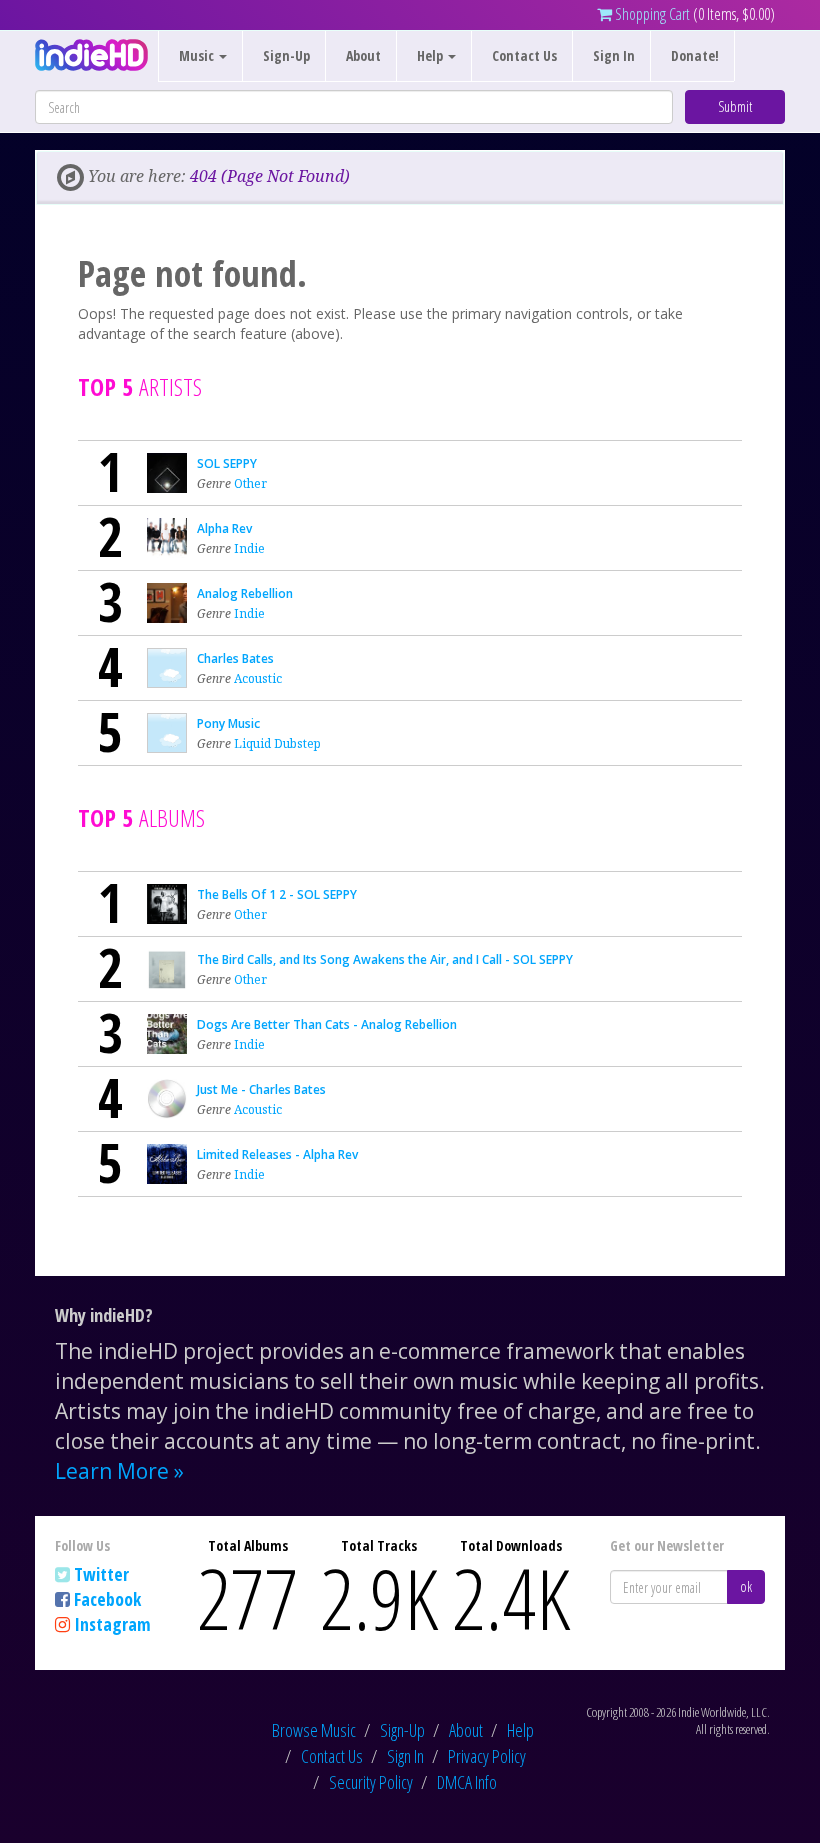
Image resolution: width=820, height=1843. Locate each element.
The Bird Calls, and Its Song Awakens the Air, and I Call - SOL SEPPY (385, 959)
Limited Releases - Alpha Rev (277, 1154)
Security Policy (371, 1782)
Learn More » (119, 1471)
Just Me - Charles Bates (261, 1089)
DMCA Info (467, 1782)
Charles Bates (235, 658)
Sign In (614, 55)
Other (250, 483)
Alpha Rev (224, 528)
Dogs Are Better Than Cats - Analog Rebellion (327, 1024)
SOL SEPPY (227, 463)
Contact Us (524, 55)
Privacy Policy (487, 1756)
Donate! (695, 55)
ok (746, 1586)
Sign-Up (286, 55)
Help (520, 1730)
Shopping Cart (651, 14)
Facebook (107, 1599)
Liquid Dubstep (277, 743)
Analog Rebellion (245, 593)
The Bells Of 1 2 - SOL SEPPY (277, 894)
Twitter (101, 1574)
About (363, 55)
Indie (249, 548)
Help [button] (431, 55)
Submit (735, 106)
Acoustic (258, 678)
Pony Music (228, 723)
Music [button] (198, 55)
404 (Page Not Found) (270, 176)
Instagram (112, 1624)
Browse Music (314, 1730)
